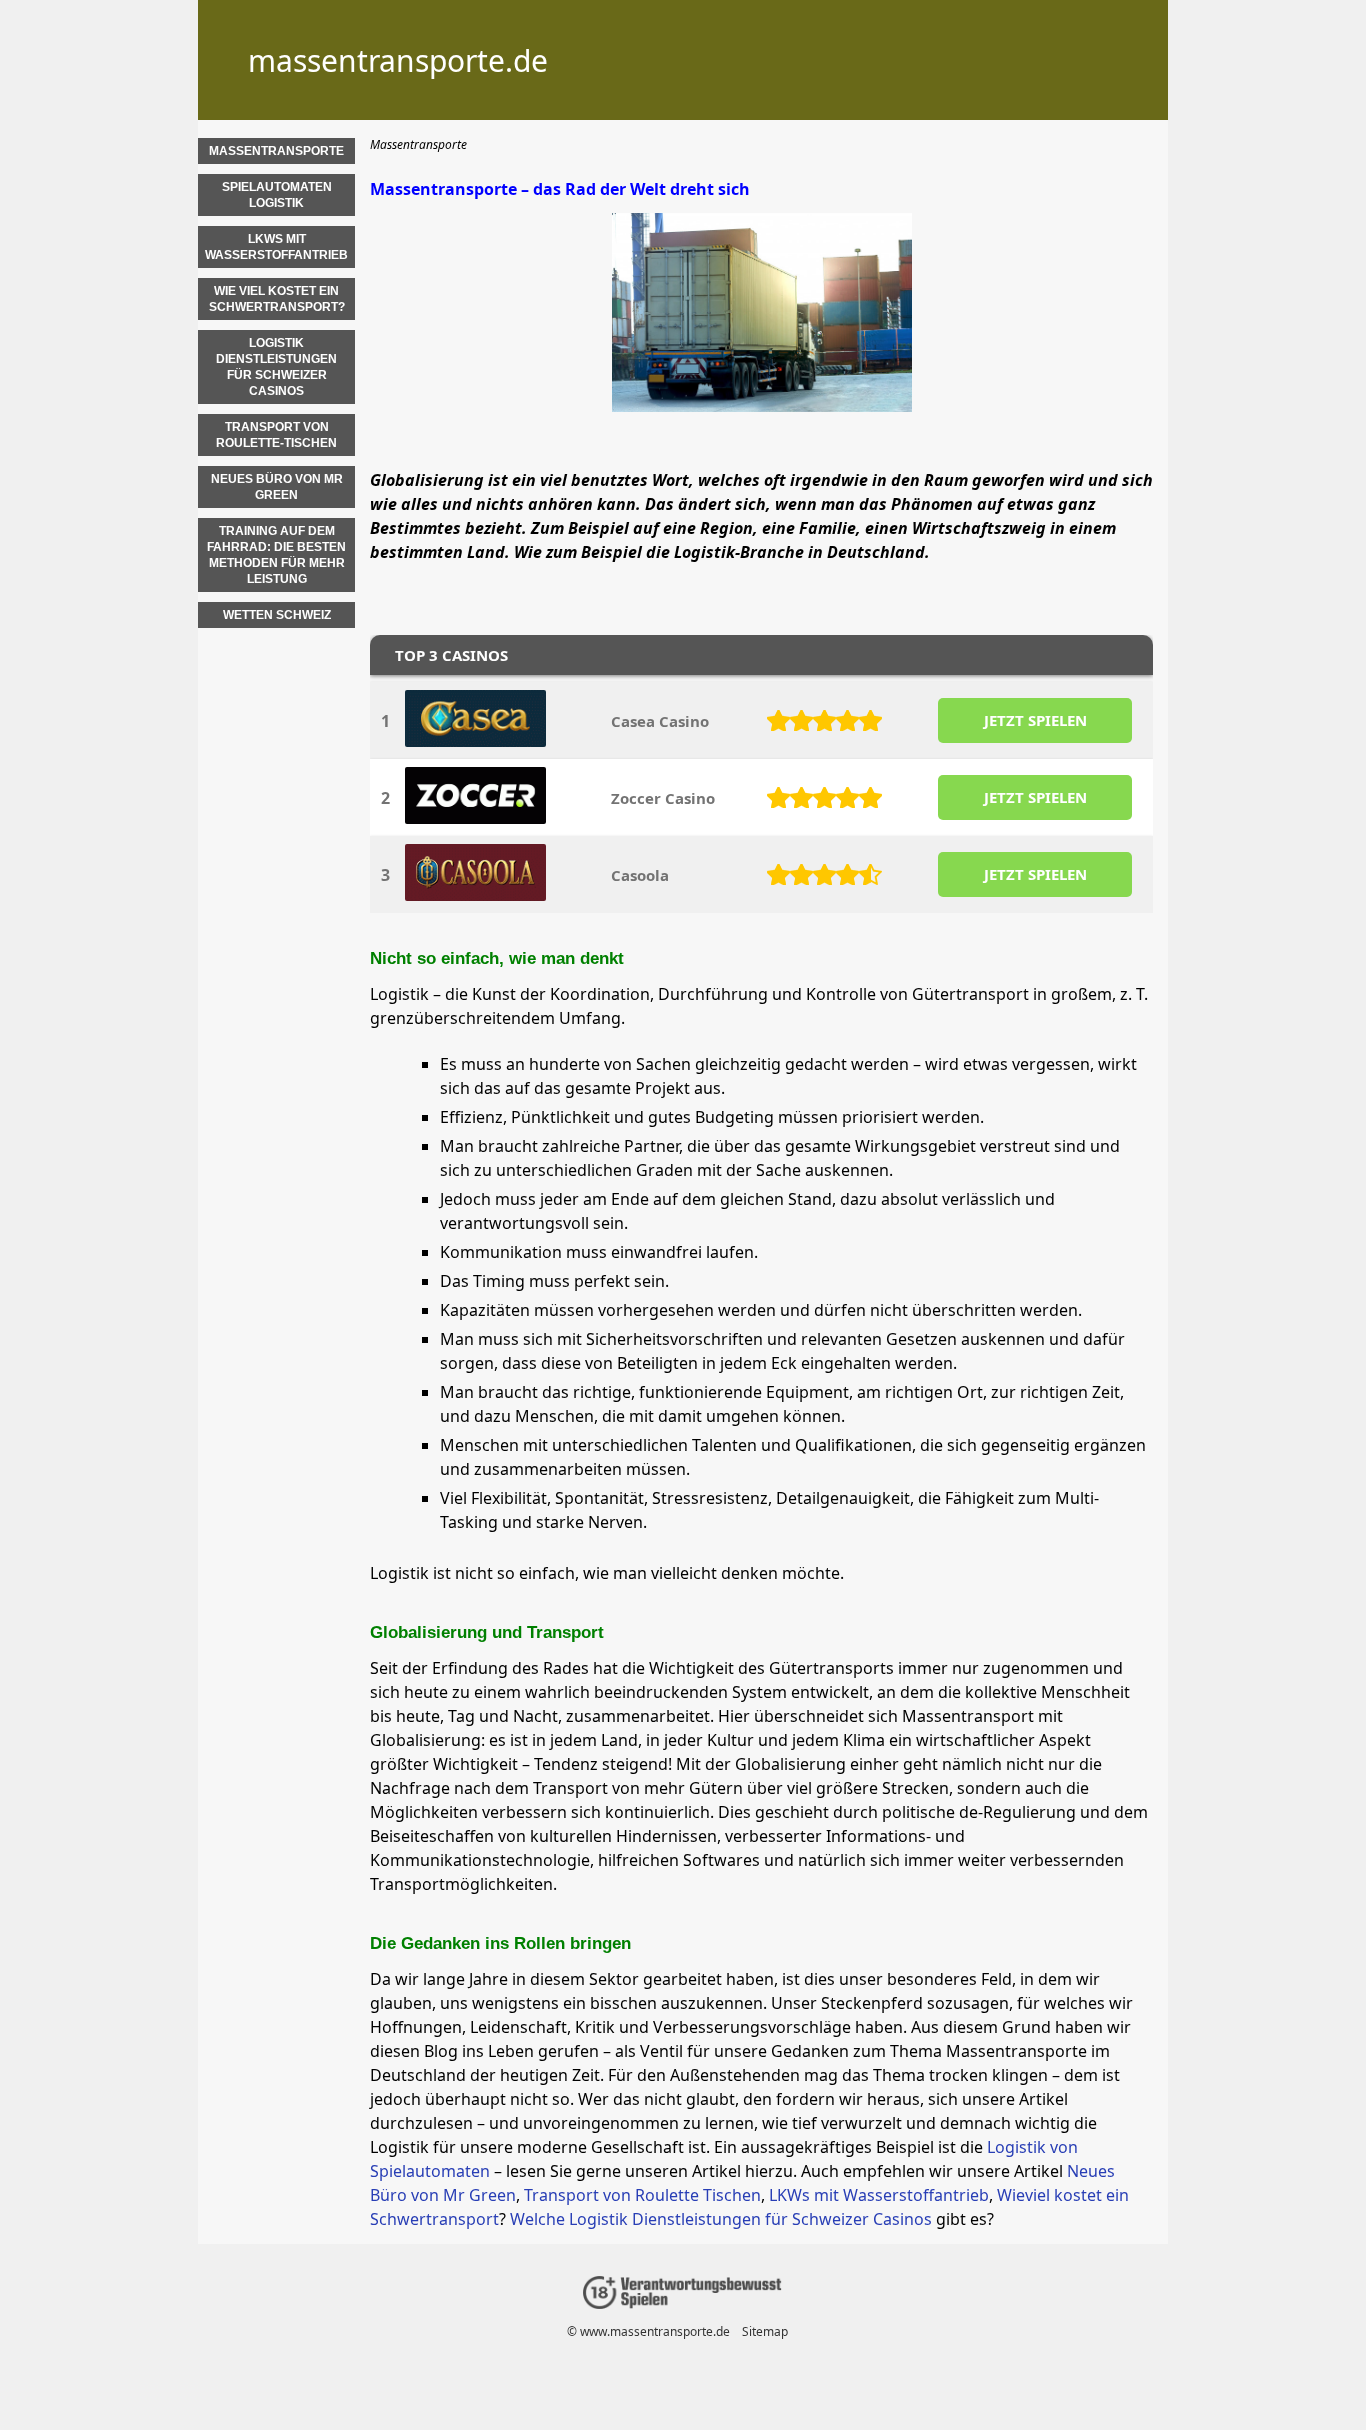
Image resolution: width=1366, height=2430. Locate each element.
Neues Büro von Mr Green (277, 487)
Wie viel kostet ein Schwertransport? (277, 299)
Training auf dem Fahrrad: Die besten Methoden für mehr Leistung (276, 555)
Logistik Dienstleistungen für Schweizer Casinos (276, 367)
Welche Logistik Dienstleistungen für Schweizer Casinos (721, 2219)
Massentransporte (276, 151)
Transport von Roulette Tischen (642, 2195)
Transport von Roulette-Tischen (276, 435)
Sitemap (765, 2331)
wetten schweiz (277, 615)
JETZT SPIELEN (1035, 720)
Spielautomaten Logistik (277, 195)
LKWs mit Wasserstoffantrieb (879, 2195)
